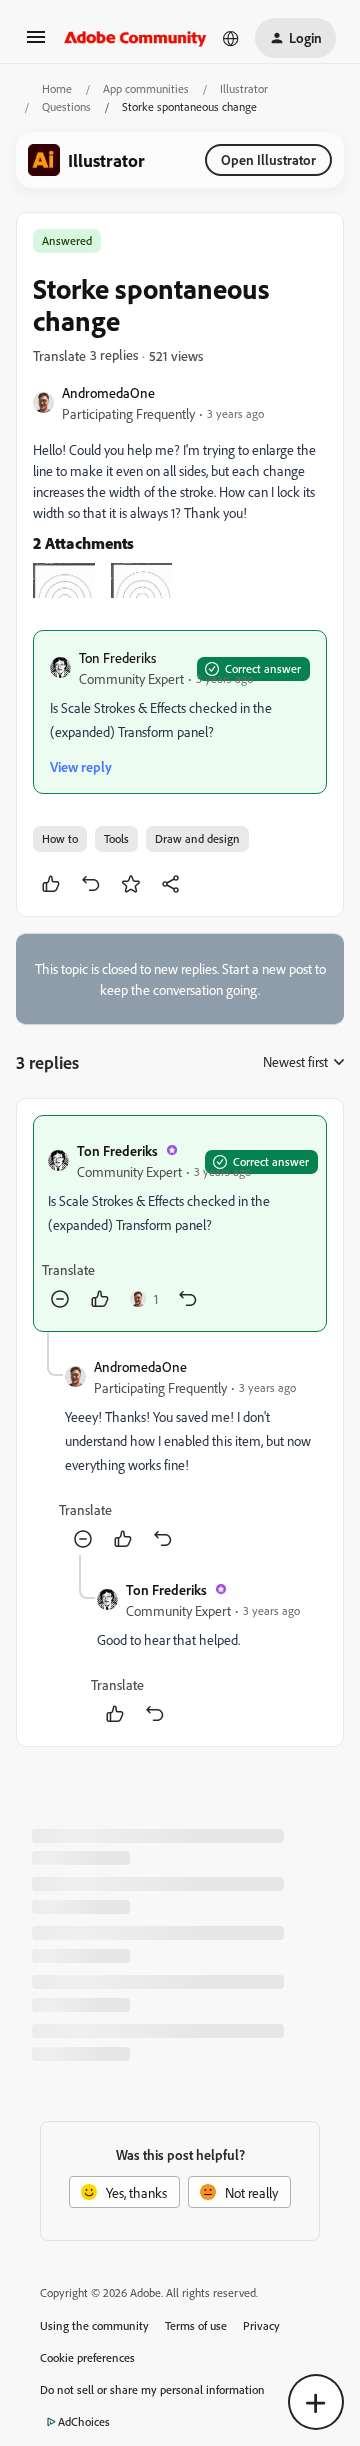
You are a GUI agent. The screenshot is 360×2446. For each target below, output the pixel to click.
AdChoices (84, 2421)
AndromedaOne (108, 392)
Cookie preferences (87, 2357)
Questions (66, 106)
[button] (36, 43)
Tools (116, 838)
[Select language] (231, 38)
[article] (180, 1223)
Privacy (261, 2325)
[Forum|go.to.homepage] (135, 38)
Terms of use (196, 2325)
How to (60, 838)
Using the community (94, 2325)
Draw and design (197, 838)
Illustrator (244, 88)
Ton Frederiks (117, 657)
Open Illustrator (268, 159)
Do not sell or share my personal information (152, 2389)
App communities (146, 88)
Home (57, 88)
